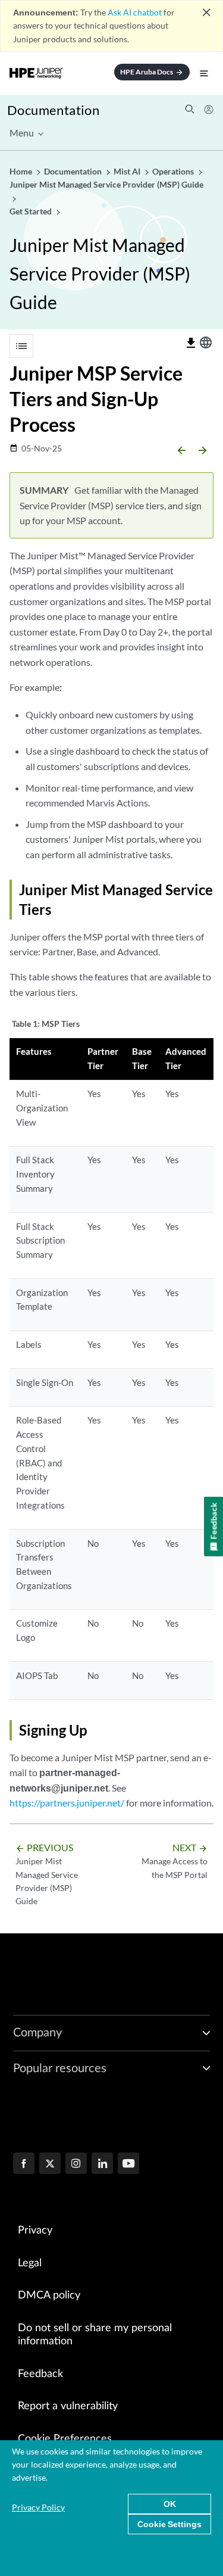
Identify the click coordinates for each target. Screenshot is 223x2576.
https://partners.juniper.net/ (67, 1803)
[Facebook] (24, 2164)
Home (22, 171)
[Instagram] (76, 2164)
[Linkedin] (102, 2164)
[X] (50, 2164)
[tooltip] (191, 343)
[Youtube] (128, 2164)
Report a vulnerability (68, 2406)
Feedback (40, 2374)
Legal (30, 2263)
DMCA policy (49, 2295)
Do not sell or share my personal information (95, 2335)
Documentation (53, 110)
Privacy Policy (38, 2507)
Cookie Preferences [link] (65, 2439)
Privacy (35, 2231)
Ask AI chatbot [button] (135, 12)
